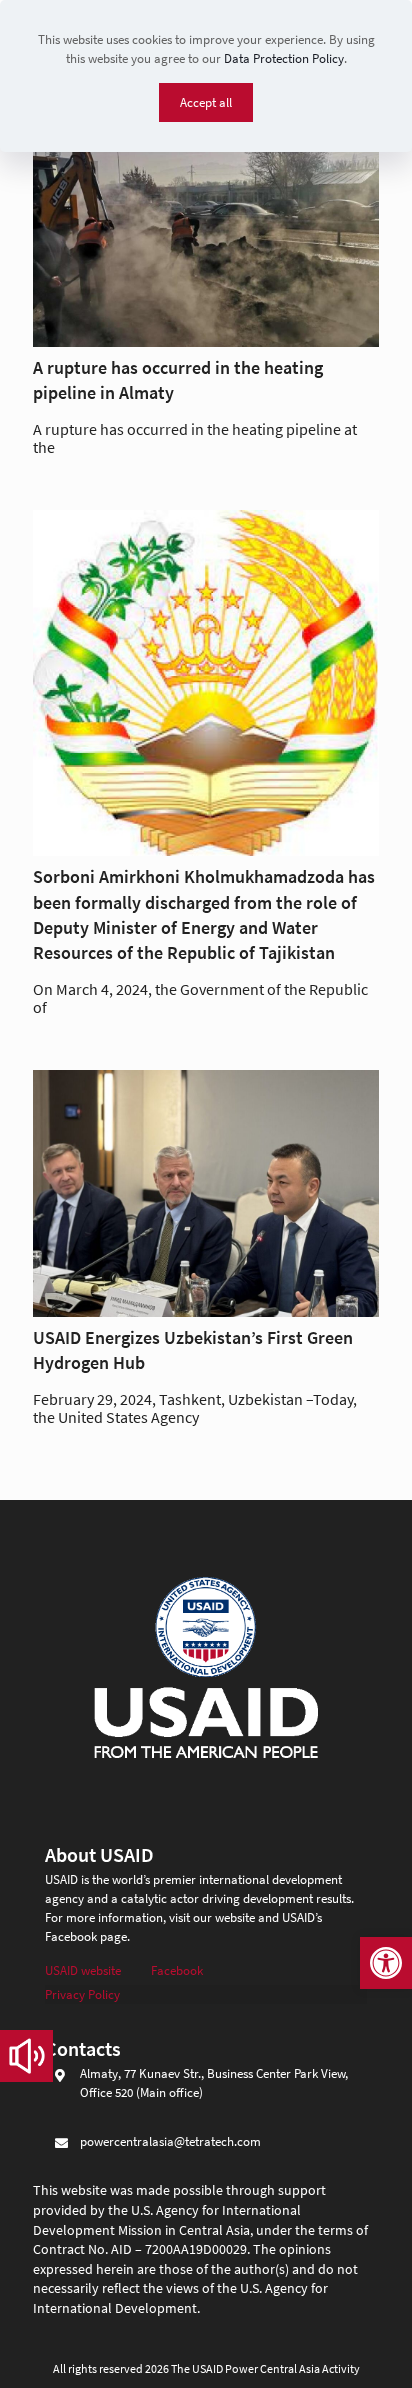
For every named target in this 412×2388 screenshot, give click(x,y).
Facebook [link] (177, 1970)
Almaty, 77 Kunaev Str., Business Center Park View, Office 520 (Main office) (214, 2083)
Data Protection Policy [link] (284, 58)
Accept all (206, 102)
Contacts (83, 2048)
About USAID (99, 1854)
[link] (386, 1963)
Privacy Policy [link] (82, 1994)
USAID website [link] (83, 1970)
